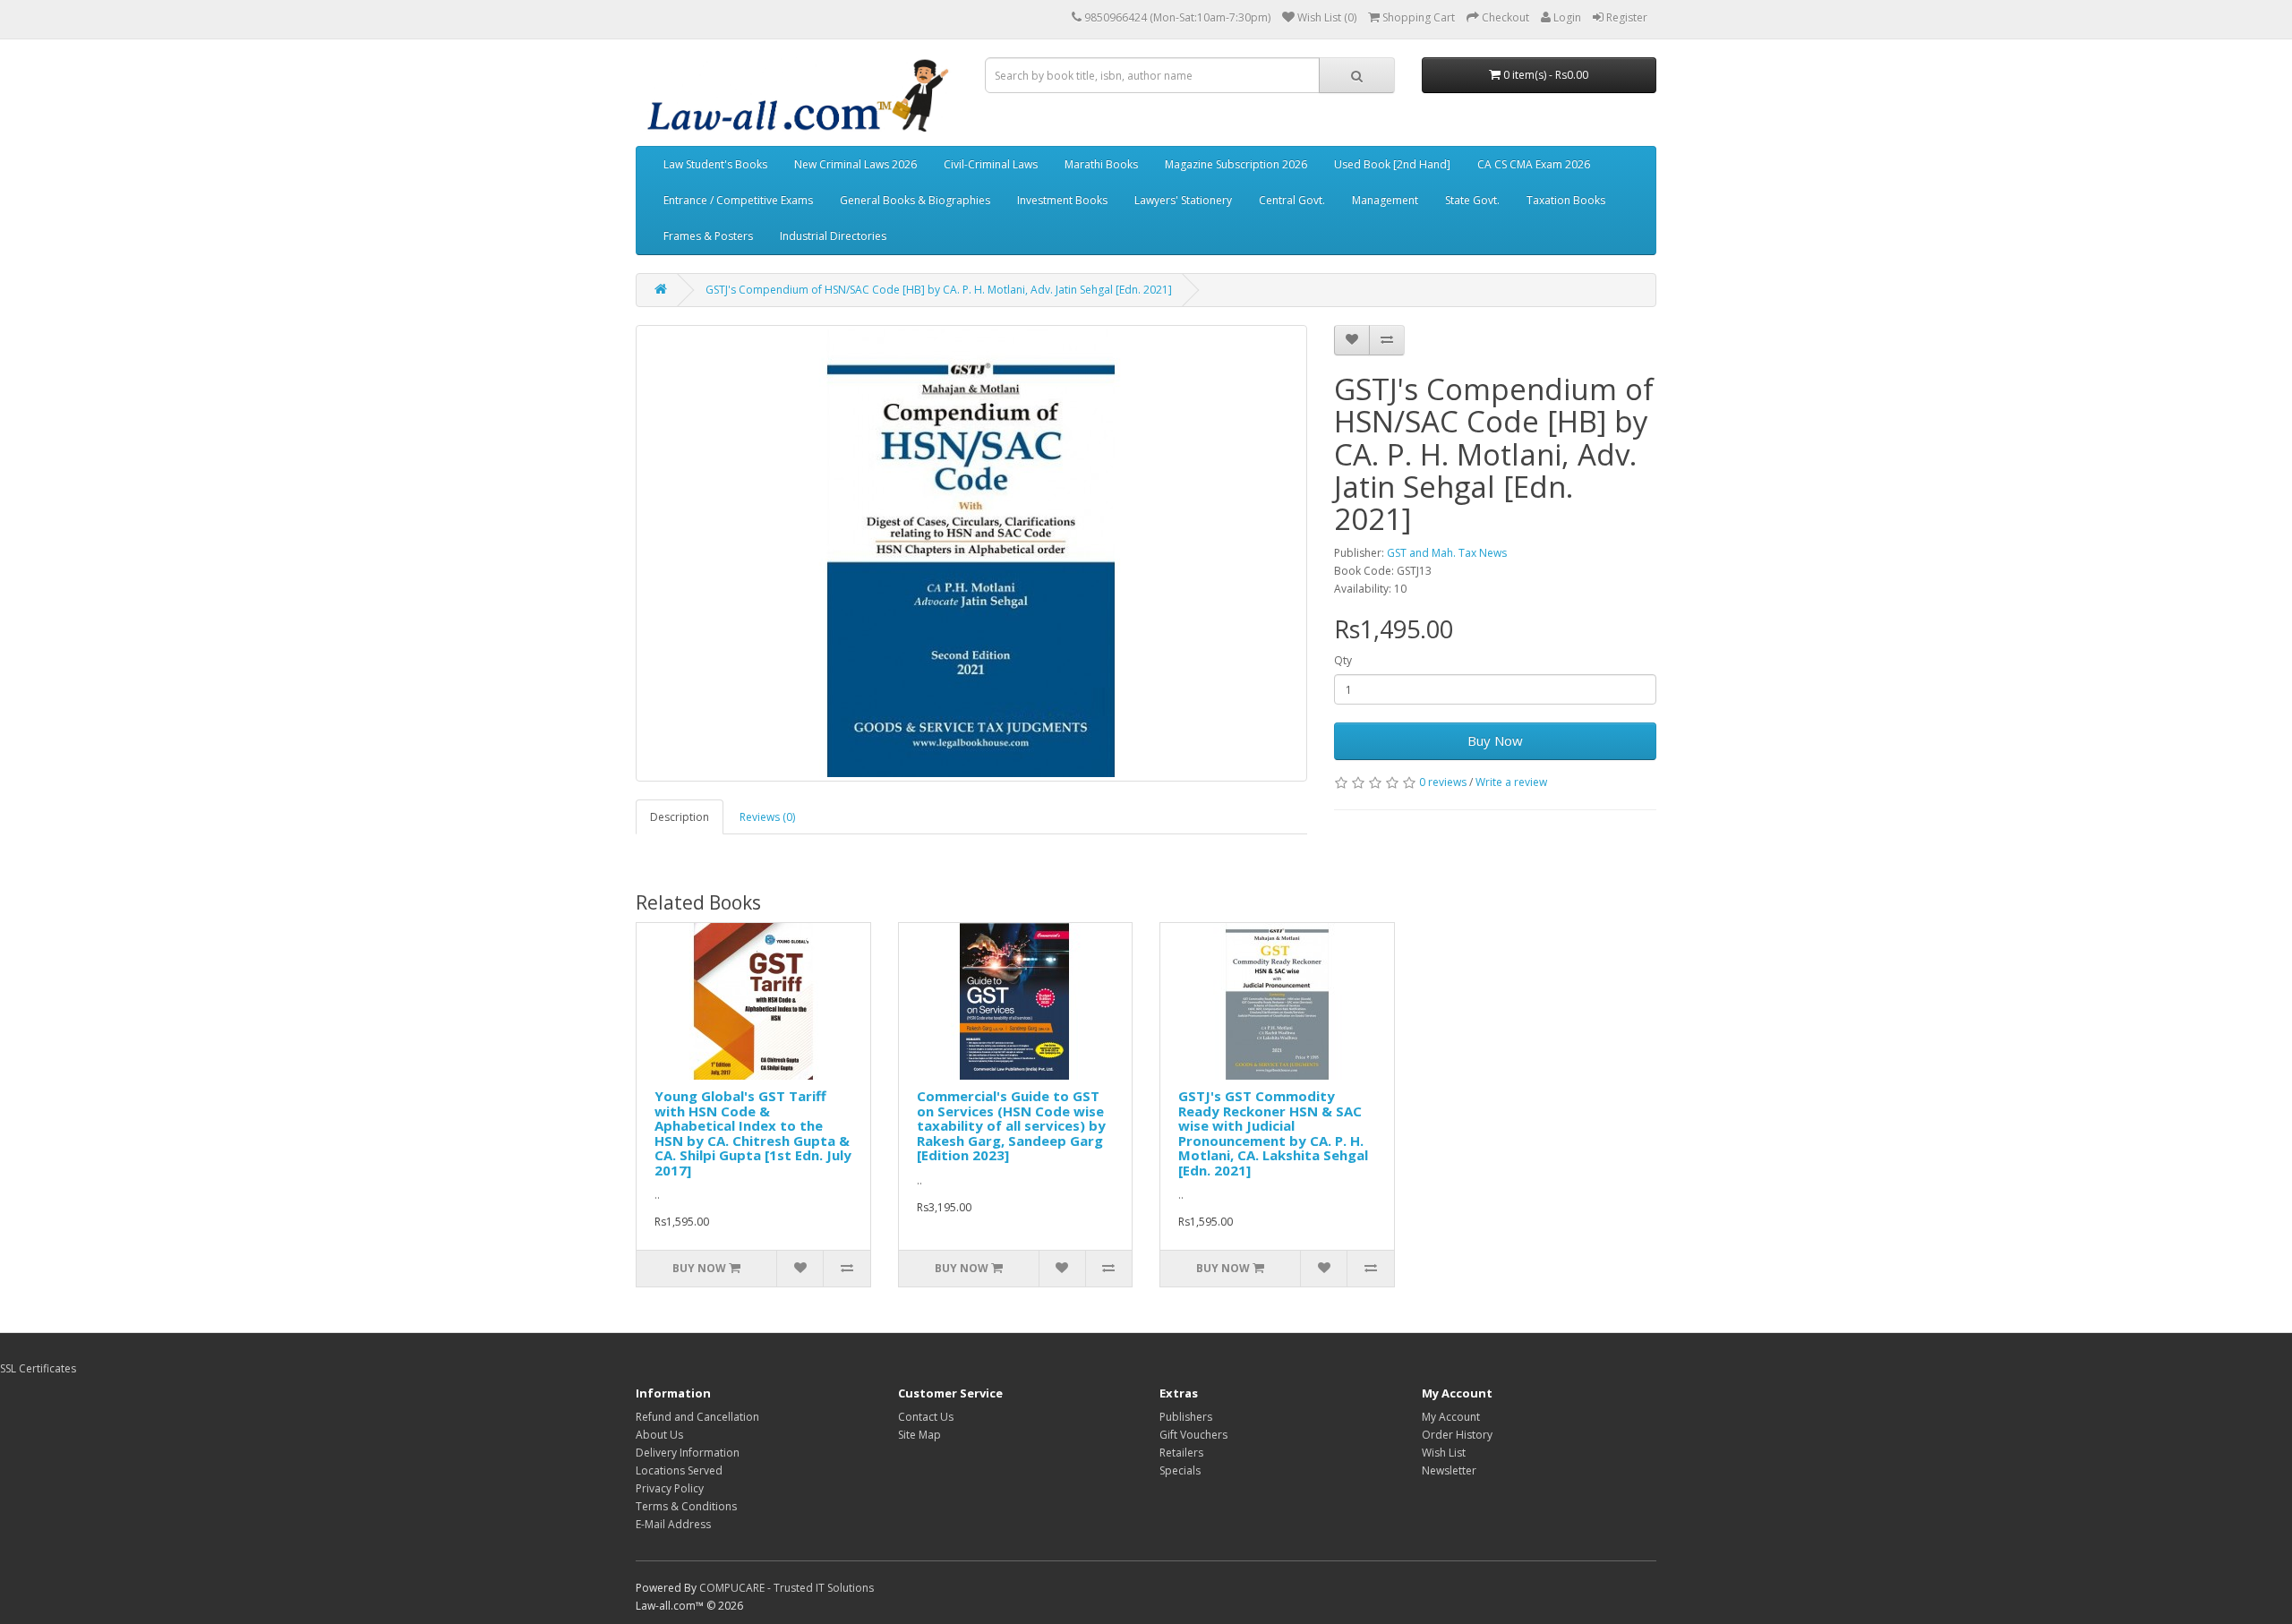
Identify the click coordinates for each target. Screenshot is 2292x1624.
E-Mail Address (673, 1524)
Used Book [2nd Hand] (1392, 164)
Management (1385, 200)
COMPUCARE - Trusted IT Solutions (787, 1588)
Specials (1180, 1470)
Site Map (919, 1435)
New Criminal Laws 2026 (855, 164)
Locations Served (679, 1470)
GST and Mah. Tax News (1447, 553)
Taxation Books (1566, 200)
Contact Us (926, 1417)
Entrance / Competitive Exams (738, 200)
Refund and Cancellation (697, 1417)
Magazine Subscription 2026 (1236, 164)
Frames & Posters (708, 236)
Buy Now (1495, 740)
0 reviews (1443, 782)
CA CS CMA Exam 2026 (1534, 164)
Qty (1343, 660)
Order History (1457, 1435)
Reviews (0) (767, 817)
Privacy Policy (670, 1488)
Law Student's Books (715, 164)
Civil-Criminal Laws (991, 164)
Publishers (1186, 1417)
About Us (659, 1435)
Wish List (1444, 1453)
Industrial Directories (833, 236)
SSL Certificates (38, 1368)
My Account (1451, 1417)
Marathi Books (1101, 164)
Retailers (1181, 1453)
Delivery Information (688, 1453)
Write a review (1511, 782)
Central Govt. (1292, 200)
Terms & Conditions (686, 1506)
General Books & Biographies (915, 200)
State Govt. (1472, 200)
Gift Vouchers (1193, 1435)
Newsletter (1449, 1470)
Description (680, 817)
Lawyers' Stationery (1183, 200)
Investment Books (1062, 200)
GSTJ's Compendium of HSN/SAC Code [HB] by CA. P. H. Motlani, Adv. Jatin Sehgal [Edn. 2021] (939, 290)
